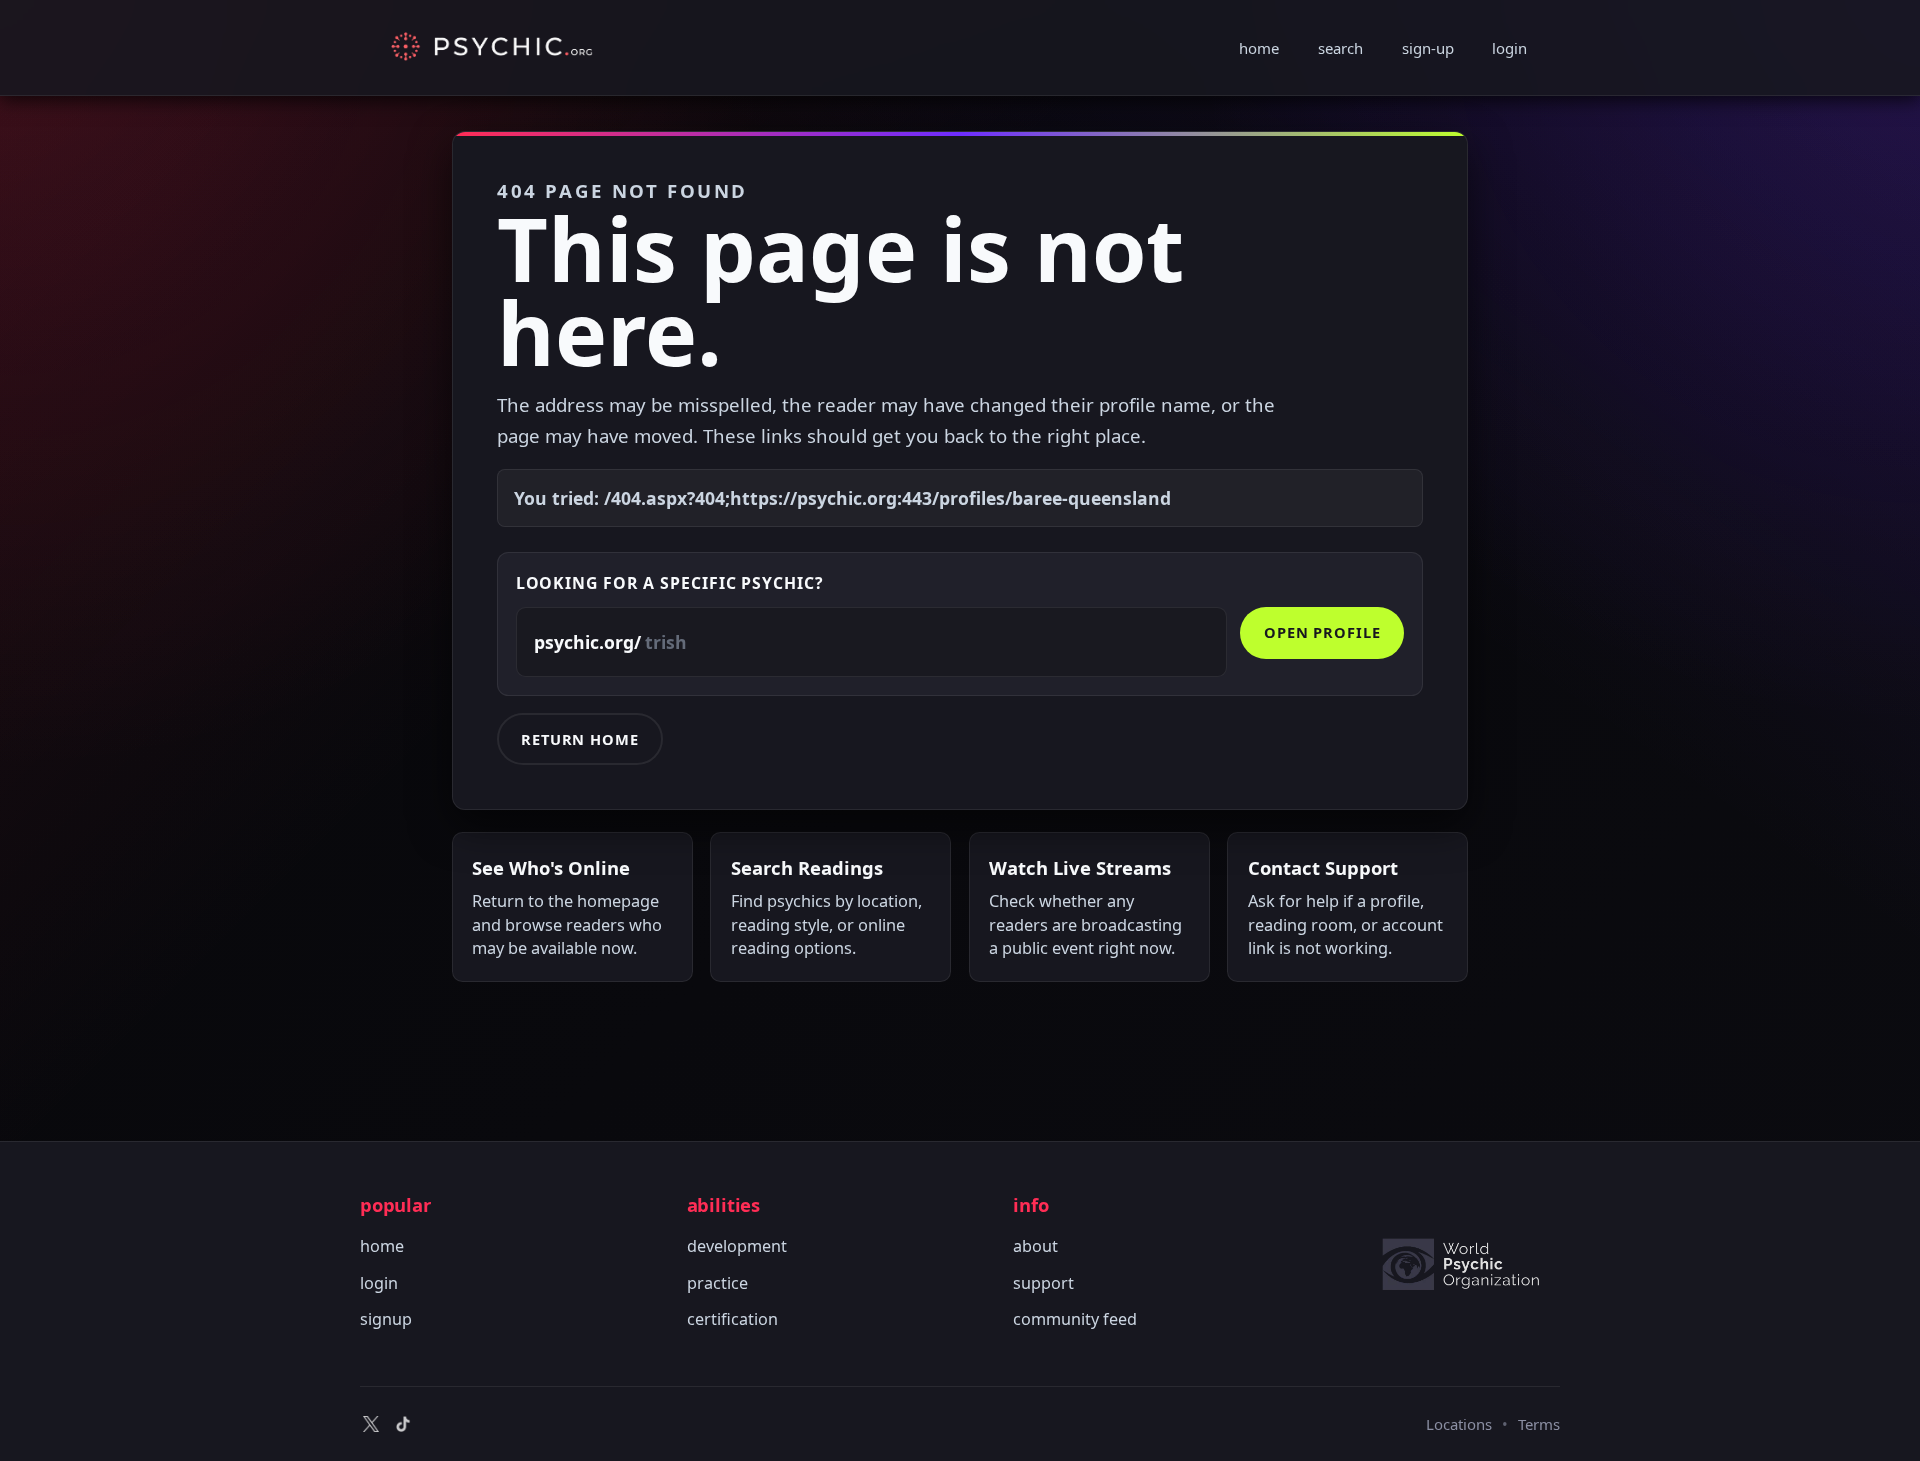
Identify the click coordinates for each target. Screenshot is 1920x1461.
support (1043, 1283)
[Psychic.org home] (1470, 1264)
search (1340, 48)
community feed (1075, 1319)
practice (717, 1283)
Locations (1459, 1424)
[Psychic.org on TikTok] (403, 1424)
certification (732, 1319)
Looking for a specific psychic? (670, 583)
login (1509, 48)
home (1259, 48)
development (737, 1246)
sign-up (1428, 48)
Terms (1539, 1424)
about (1035, 1246)
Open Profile (1322, 632)
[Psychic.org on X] (371, 1424)
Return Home (580, 739)
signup (386, 1319)
